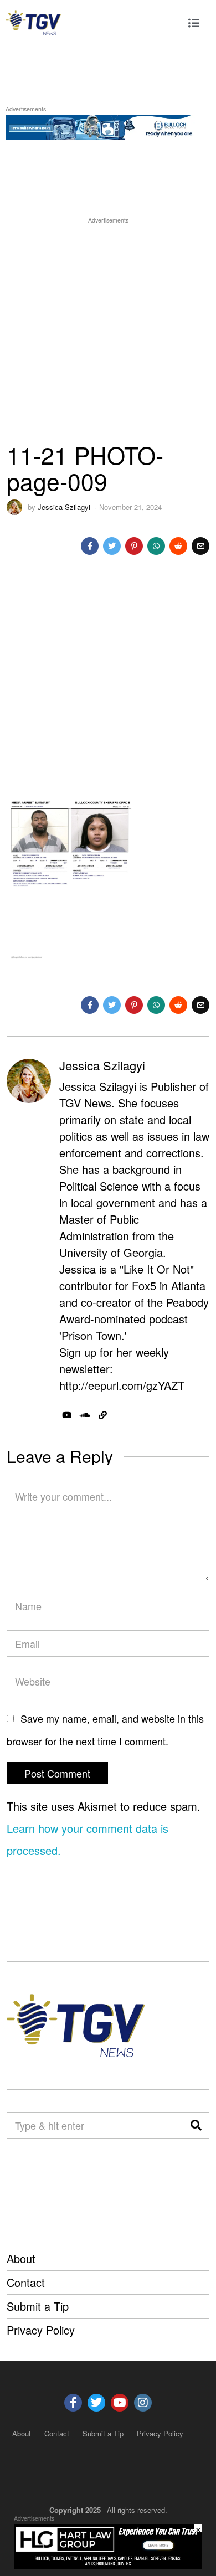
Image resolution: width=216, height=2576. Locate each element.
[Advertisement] (108, 334)
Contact (26, 2282)
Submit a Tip (38, 2306)
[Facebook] (90, 546)
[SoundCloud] (85, 1415)
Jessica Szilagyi (64, 507)
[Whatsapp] (156, 546)
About (21, 2258)
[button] (196, 2125)
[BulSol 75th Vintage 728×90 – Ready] (108, 125)
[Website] (103, 1415)
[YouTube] (67, 1415)
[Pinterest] (134, 546)
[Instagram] (143, 2403)
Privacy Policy (41, 2330)
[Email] (200, 546)
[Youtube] (120, 2403)
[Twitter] (112, 546)
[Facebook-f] (73, 2403)
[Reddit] (178, 546)
